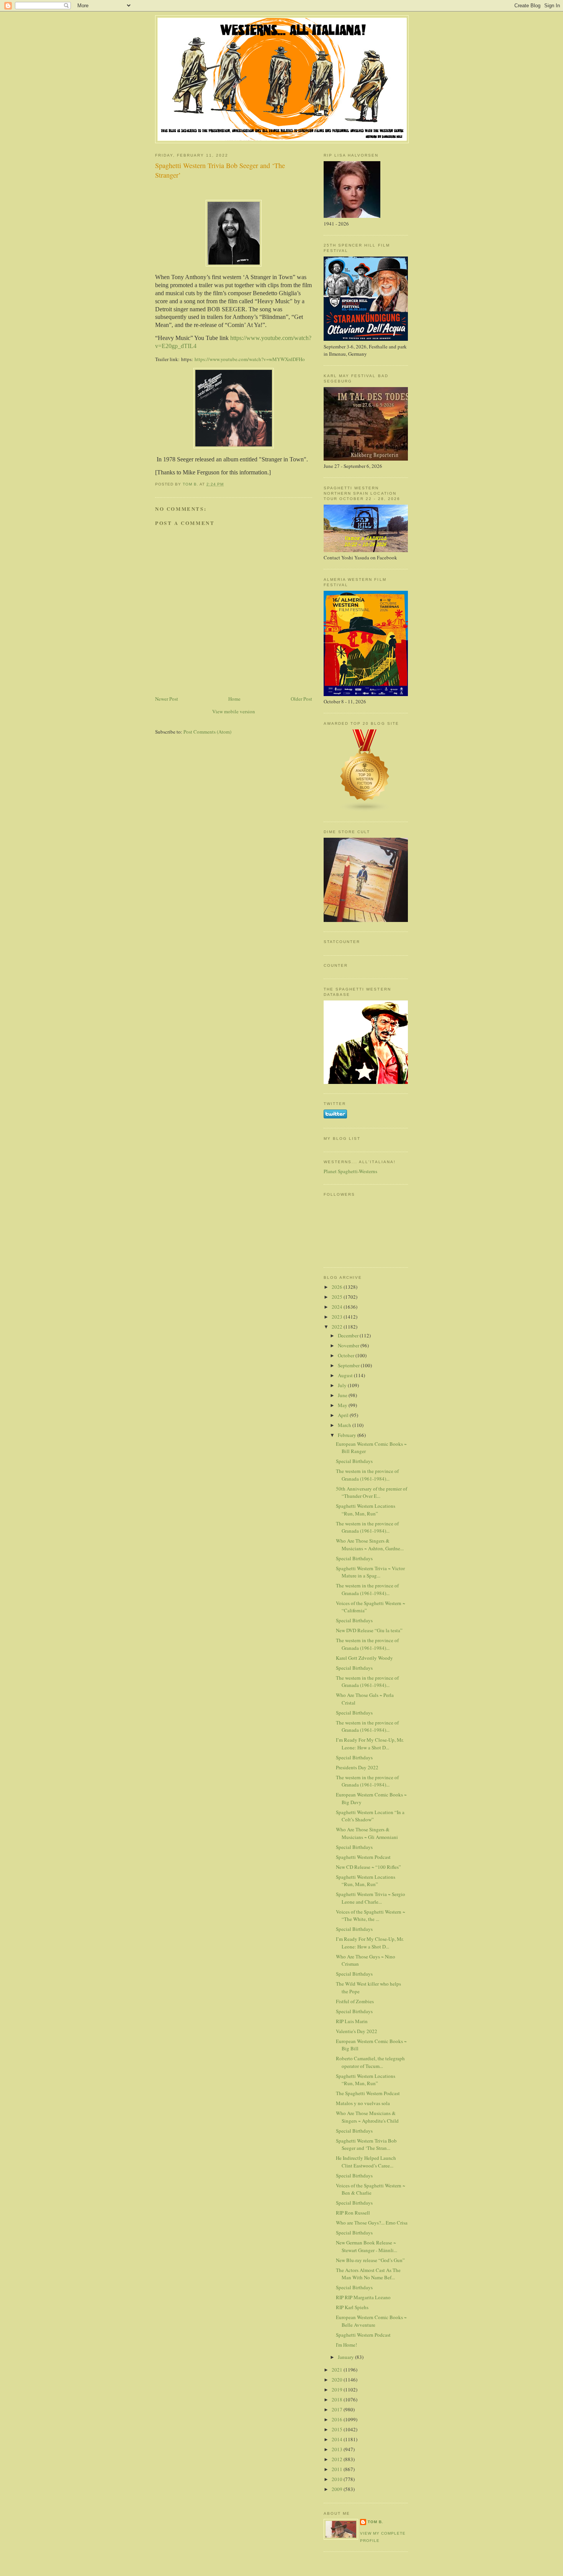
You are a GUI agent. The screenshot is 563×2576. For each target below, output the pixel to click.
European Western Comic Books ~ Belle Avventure (371, 2321)
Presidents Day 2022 (357, 1767)
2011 (338, 2469)
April (344, 1415)
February (348, 1435)
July (343, 1385)
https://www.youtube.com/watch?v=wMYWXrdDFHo (250, 359)
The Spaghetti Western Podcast (368, 2093)
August (346, 1375)
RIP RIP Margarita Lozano (363, 2297)
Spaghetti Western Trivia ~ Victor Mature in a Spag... (370, 1572)
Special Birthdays (354, 1461)
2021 (338, 2370)
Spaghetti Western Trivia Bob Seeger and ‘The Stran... (366, 2144)
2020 (338, 2380)
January (346, 2357)
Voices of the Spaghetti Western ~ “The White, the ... (371, 1916)
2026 (338, 1287)
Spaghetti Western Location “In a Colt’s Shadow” (370, 1816)
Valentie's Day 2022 (357, 2031)
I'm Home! (346, 2345)
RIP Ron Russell (353, 2213)
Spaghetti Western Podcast (363, 1857)
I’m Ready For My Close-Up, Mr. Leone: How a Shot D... (370, 1744)
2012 (338, 2459)
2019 (338, 2390)
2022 (338, 1327)
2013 (338, 2449)
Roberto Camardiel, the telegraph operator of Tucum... (370, 2062)
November (349, 1345)
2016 (338, 2419)
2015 (338, 2429)
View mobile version (234, 711)
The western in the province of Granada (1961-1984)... (367, 1475)
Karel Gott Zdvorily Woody (364, 1658)
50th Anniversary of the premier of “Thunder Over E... (372, 1492)
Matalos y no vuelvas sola (363, 2103)
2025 (338, 1297)
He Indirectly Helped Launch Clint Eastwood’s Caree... (366, 2162)
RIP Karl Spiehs (352, 2307)
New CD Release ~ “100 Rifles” (368, 1867)
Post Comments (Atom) (207, 732)
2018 (338, 2399)
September (349, 1365)
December (349, 1335)
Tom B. (376, 2522)
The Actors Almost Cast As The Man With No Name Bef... (368, 2274)
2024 (338, 1307)
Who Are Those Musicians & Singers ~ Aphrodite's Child (367, 2117)
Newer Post (167, 699)
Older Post (301, 699)
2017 (338, 2409)
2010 (338, 2479)
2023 (338, 1317)
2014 (338, 2439)
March (345, 1425)
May (343, 1405)
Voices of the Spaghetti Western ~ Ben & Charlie (371, 2189)
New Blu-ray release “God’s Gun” (370, 2260)
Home (234, 699)
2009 (338, 2489)
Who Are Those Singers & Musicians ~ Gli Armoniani (367, 1833)
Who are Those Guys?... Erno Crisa (372, 2223)
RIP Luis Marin (352, 2021)
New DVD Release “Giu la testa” (369, 1630)
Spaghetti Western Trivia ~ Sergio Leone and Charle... (371, 1898)
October (347, 1355)
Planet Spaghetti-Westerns (350, 1171)
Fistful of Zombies (355, 2001)
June (343, 1395)
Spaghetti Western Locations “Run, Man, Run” (366, 1510)
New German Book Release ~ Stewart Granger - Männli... (367, 2246)
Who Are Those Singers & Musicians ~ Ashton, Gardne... (370, 1545)
